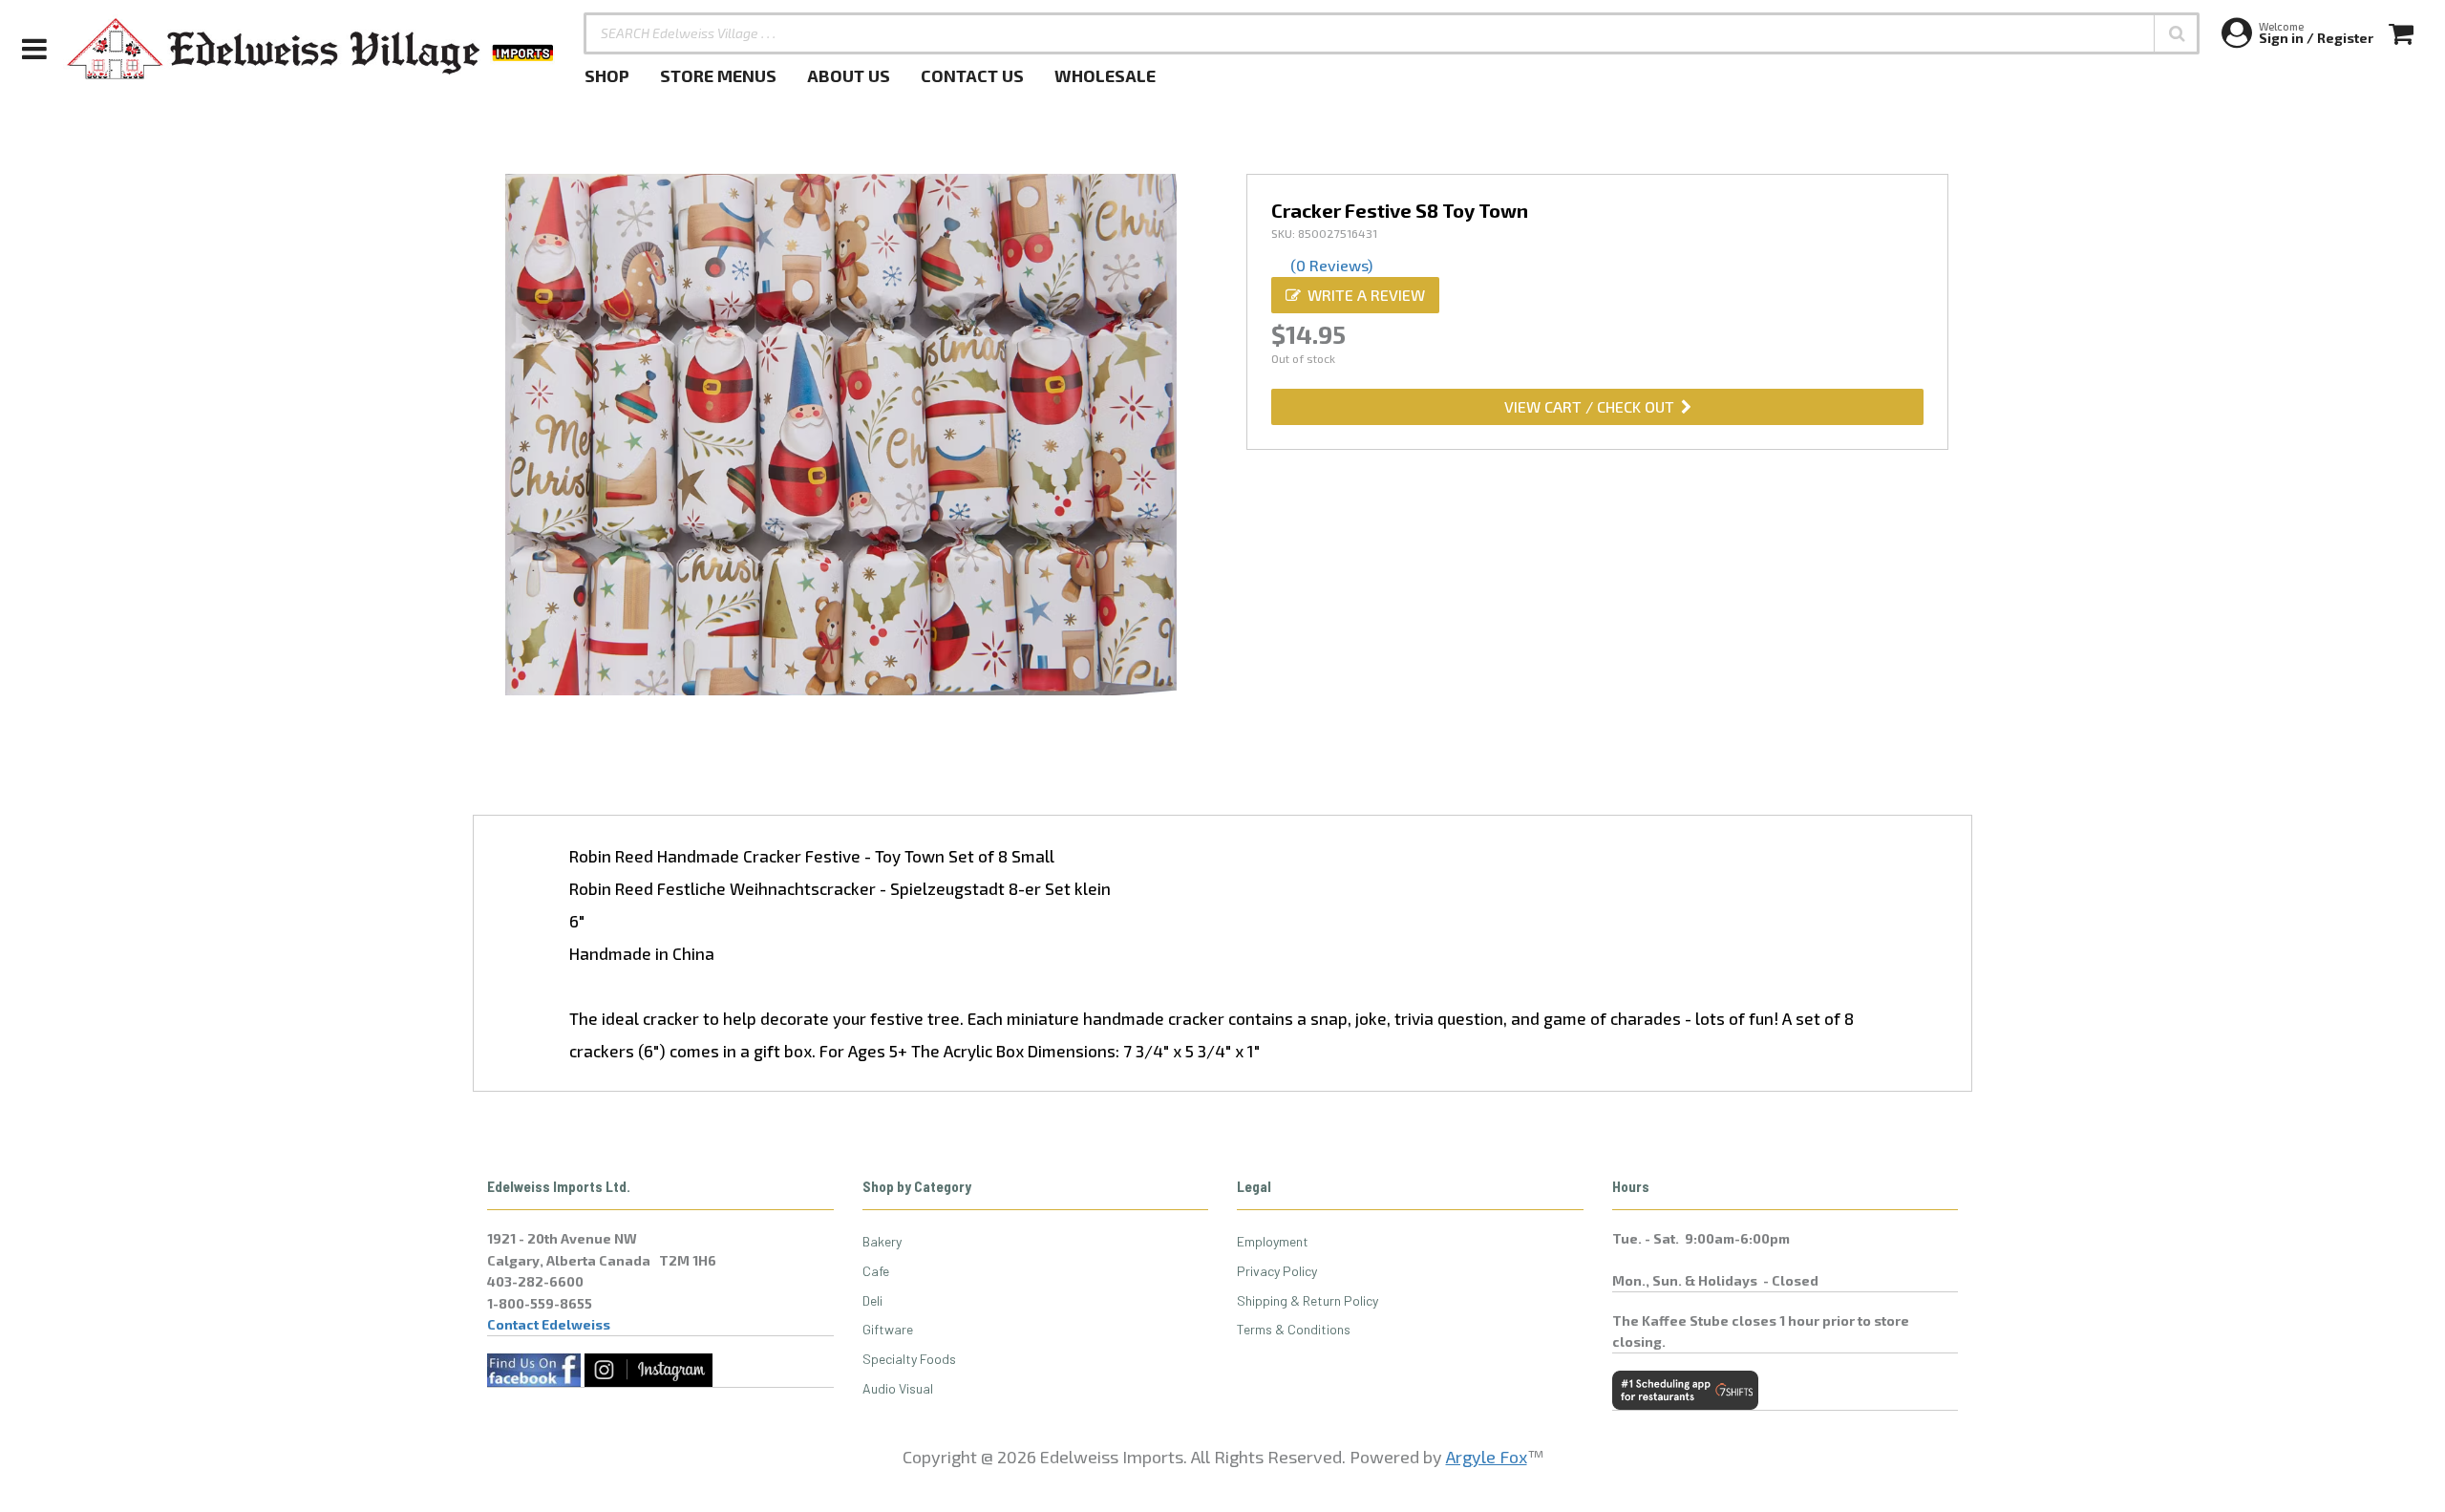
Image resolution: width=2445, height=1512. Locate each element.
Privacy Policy (1277, 1271)
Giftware (888, 1329)
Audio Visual (898, 1388)
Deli (872, 1300)
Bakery (882, 1241)
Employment (1273, 1241)
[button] (2177, 33)
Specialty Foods (909, 1359)
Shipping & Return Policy (1308, 1300)
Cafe (876, 1271)
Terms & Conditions (1294, 1329)
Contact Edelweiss (549, 1324)
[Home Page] (311, 49)
